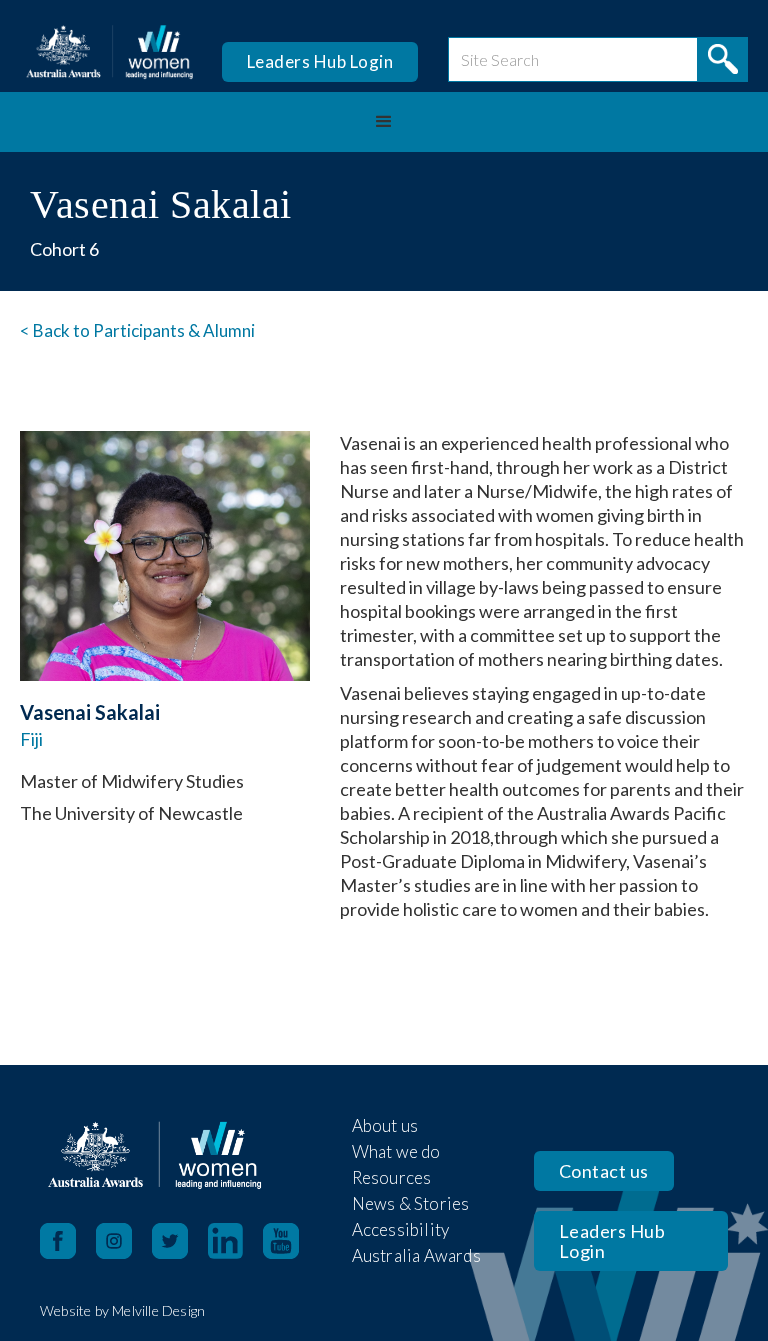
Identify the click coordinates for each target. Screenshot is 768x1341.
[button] (384, 122)
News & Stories (411, 1203)
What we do (396, 1151)
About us (385, 1125)
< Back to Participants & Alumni (137, 330)
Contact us (604, 1171)
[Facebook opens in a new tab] (58, 1241)
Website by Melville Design (122, 1310)
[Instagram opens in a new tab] (124, 1241)
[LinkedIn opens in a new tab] (235, 1241)
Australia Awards (416, 1255)
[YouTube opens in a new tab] (291, 1241)
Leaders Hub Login (320, 61)
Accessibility (401, 1229)
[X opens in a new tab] (180, 1241)
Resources (392, 1177)
